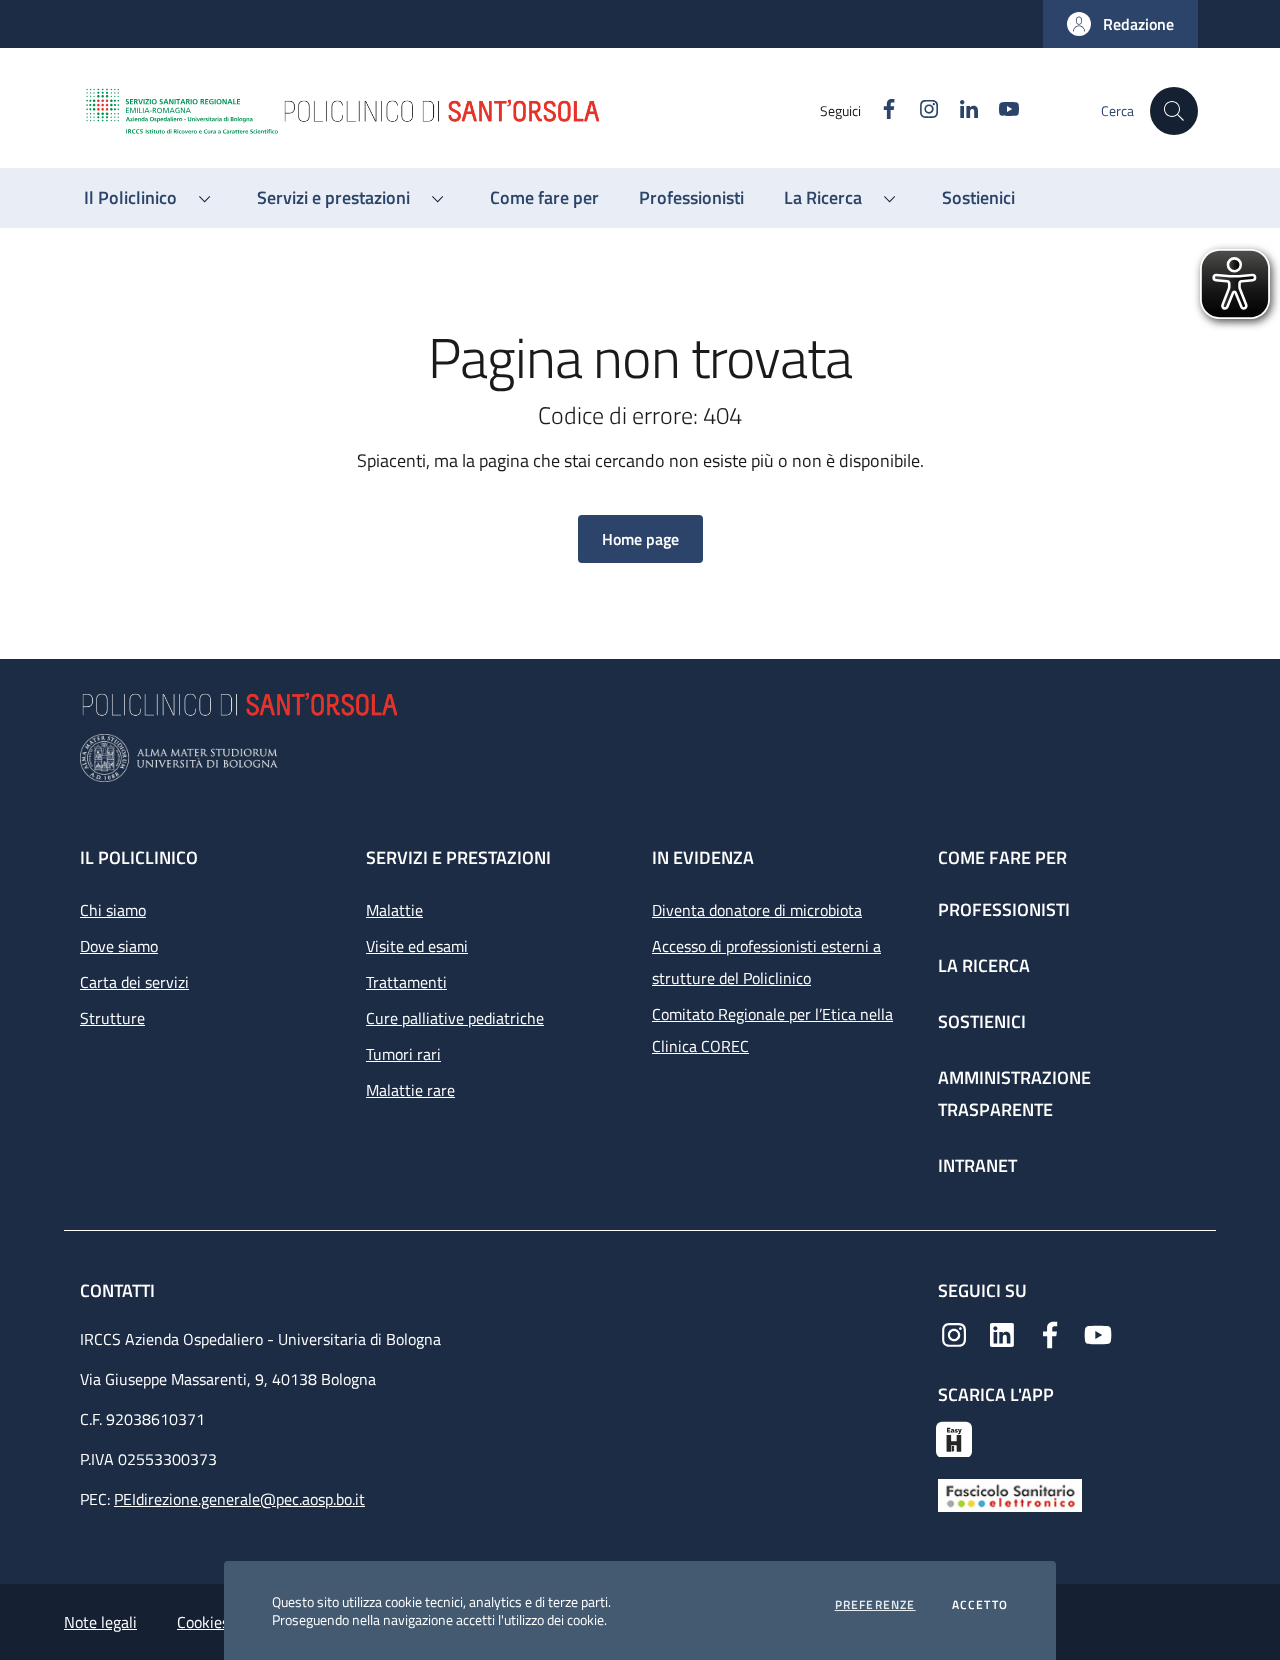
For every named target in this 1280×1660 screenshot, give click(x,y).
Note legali (100, 1622)
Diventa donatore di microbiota (757, 910)
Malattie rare (410, 1090)
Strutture (112, 1018)
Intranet (977, 1165)
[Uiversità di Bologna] (640, 758)
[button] (1120, 24)
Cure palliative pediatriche (455, 1018)
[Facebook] (1050, 1333)
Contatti (119, 1290)
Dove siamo (119, 946)
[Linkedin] (1002, 1333)
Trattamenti (406, 982)
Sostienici (982, 1021)
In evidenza (703, 857)
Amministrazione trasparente (1014, 1093)
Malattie (394, 910)
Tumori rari (403, 1054)
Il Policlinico (139, 857)
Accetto (980, 1605)
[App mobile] (954, 1437)
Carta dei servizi (134, 982)
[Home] (451, 111)
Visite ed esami (417, 946)
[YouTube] (1098, 1333)
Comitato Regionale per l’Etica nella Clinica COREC (772, 1030)
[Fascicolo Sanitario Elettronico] (1010, 1494)
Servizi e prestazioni (458, 857)
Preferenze (875, 1605)
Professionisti (1004, 909)
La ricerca (984, 965)
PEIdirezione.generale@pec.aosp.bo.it (239, 1499)
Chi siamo (113, 910)
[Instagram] (954, 1333)
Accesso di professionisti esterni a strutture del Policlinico (766, 962)
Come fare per (1002, 857)
